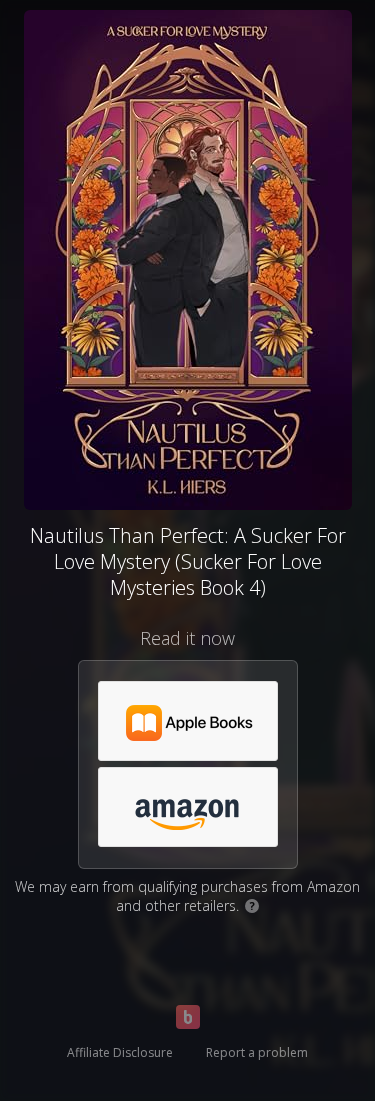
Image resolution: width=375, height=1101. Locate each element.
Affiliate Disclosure (120, 1052)
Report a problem (257, 1052)
